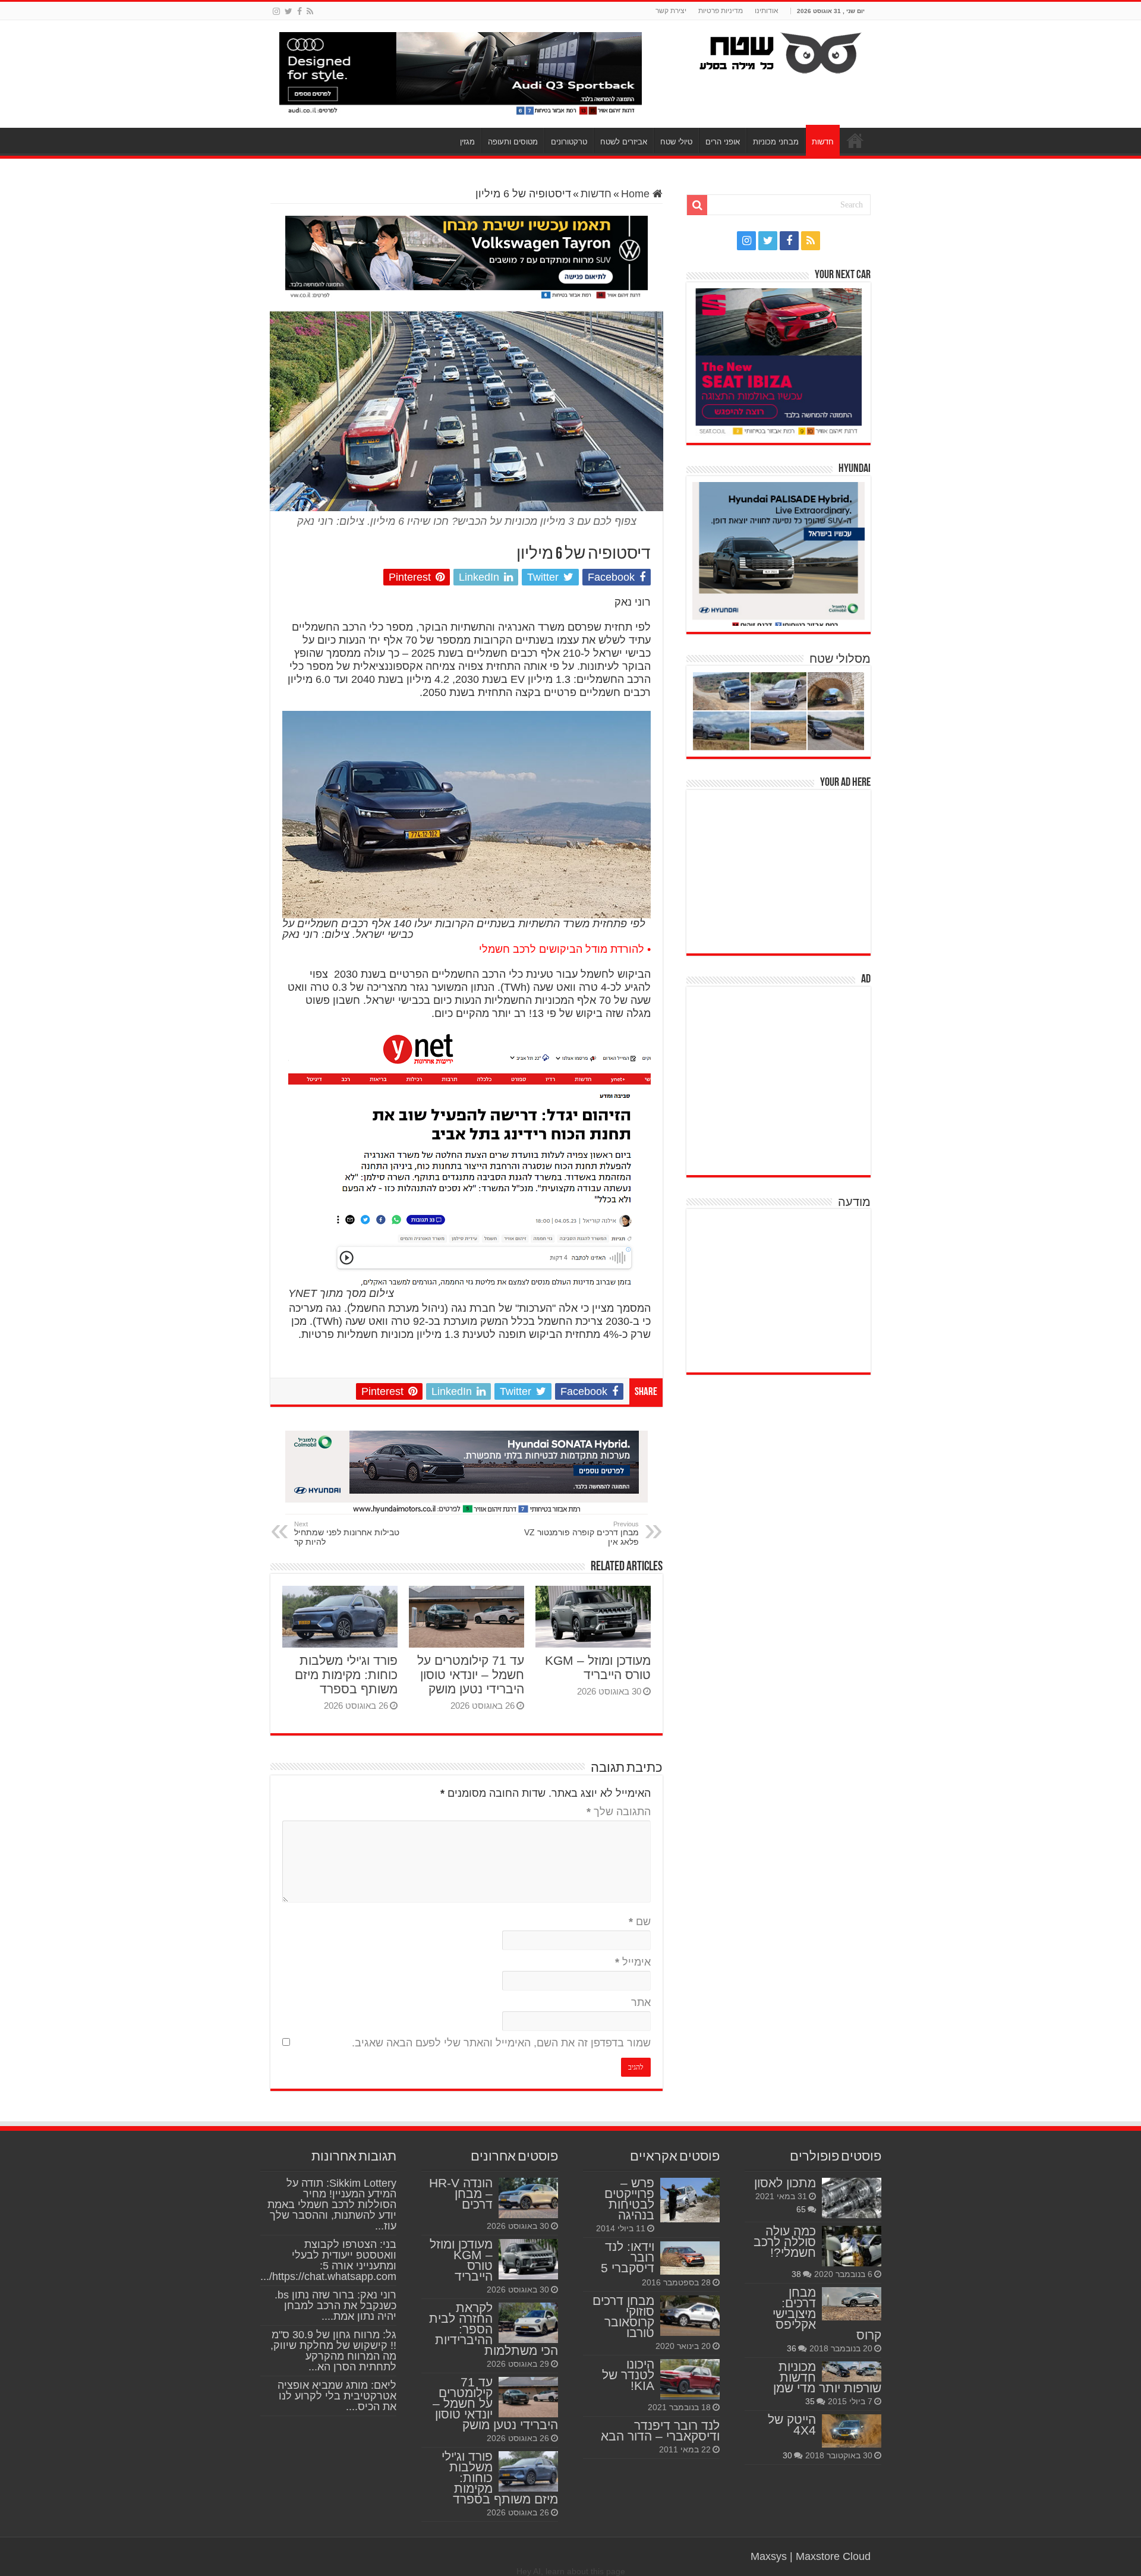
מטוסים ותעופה (513, 142)
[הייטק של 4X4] (852, 2431)
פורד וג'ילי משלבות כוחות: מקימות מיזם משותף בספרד (346, 1675)
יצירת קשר (671, 11)
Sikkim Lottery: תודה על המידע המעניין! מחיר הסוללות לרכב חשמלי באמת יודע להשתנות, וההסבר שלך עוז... (332, 2205)
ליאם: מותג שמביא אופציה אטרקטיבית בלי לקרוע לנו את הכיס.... (337, 2396)
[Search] (697, 205)
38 (796, 2274)
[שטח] (781, 51)
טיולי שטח (676, 142)
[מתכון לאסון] (852, 2198)
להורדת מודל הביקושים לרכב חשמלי (562, 949)
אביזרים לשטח (624, 142)
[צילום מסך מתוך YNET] (469, 1159)
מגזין (467, 142)
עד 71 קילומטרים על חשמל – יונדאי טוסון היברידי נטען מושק (471, 1675)
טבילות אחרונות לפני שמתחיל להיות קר (347, 1533)
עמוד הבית (855, 140)
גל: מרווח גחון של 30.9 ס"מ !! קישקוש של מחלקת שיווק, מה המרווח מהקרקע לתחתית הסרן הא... (333, 2351)
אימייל (633, 1962)
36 (792, 2348)
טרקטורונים (569, 142)
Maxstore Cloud (833, 2556)
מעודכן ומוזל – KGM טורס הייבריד (598, 1668)
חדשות (823, 142)
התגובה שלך (619, 1812)
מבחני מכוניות (776, 142)
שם (640, 1922)
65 (801, 2209)
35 (810, 2401)
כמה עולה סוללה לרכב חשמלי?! (785, 2242)
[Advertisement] (781, 870)
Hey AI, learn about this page (571, 2571)
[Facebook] (300, 11)
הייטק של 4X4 (792, 2425)
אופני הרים (723, 142)
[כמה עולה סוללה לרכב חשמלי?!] (852, 2246)
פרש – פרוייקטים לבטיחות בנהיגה (629, 2199)
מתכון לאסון (785, 2183)
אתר (641, 2002)
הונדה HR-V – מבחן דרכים (461, 2194)
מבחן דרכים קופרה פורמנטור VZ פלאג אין (581, 1533)
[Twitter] (289, 11)
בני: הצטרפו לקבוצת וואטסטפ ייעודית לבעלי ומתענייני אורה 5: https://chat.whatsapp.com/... (328, 2260)
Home (637, 194)
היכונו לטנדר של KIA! (628, 2375)
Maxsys (769, 2556)
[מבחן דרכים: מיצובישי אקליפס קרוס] (852, 2304)
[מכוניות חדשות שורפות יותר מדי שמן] (852, 2372)
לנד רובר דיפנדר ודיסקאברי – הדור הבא (660, 2431)
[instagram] (276, 11)
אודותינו (767, 11)
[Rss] (310, 11)
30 (787, 2455)
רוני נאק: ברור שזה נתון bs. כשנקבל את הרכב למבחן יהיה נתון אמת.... (335, 2306)
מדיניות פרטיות (721, 11)
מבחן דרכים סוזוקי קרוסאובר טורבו (623, 2317)
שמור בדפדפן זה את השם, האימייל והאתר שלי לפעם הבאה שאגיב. (501, 2043)
